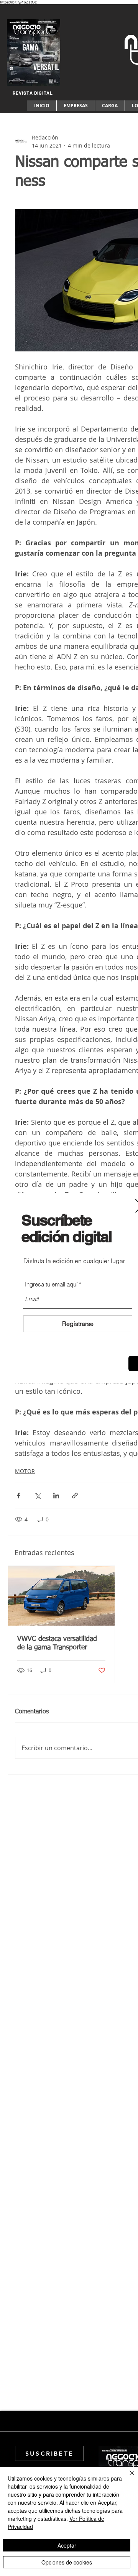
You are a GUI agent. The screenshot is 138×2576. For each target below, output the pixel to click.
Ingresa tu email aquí (51, 1284)
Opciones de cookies (67, 2562)
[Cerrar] (127, 2478)
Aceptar (67, 2545)
